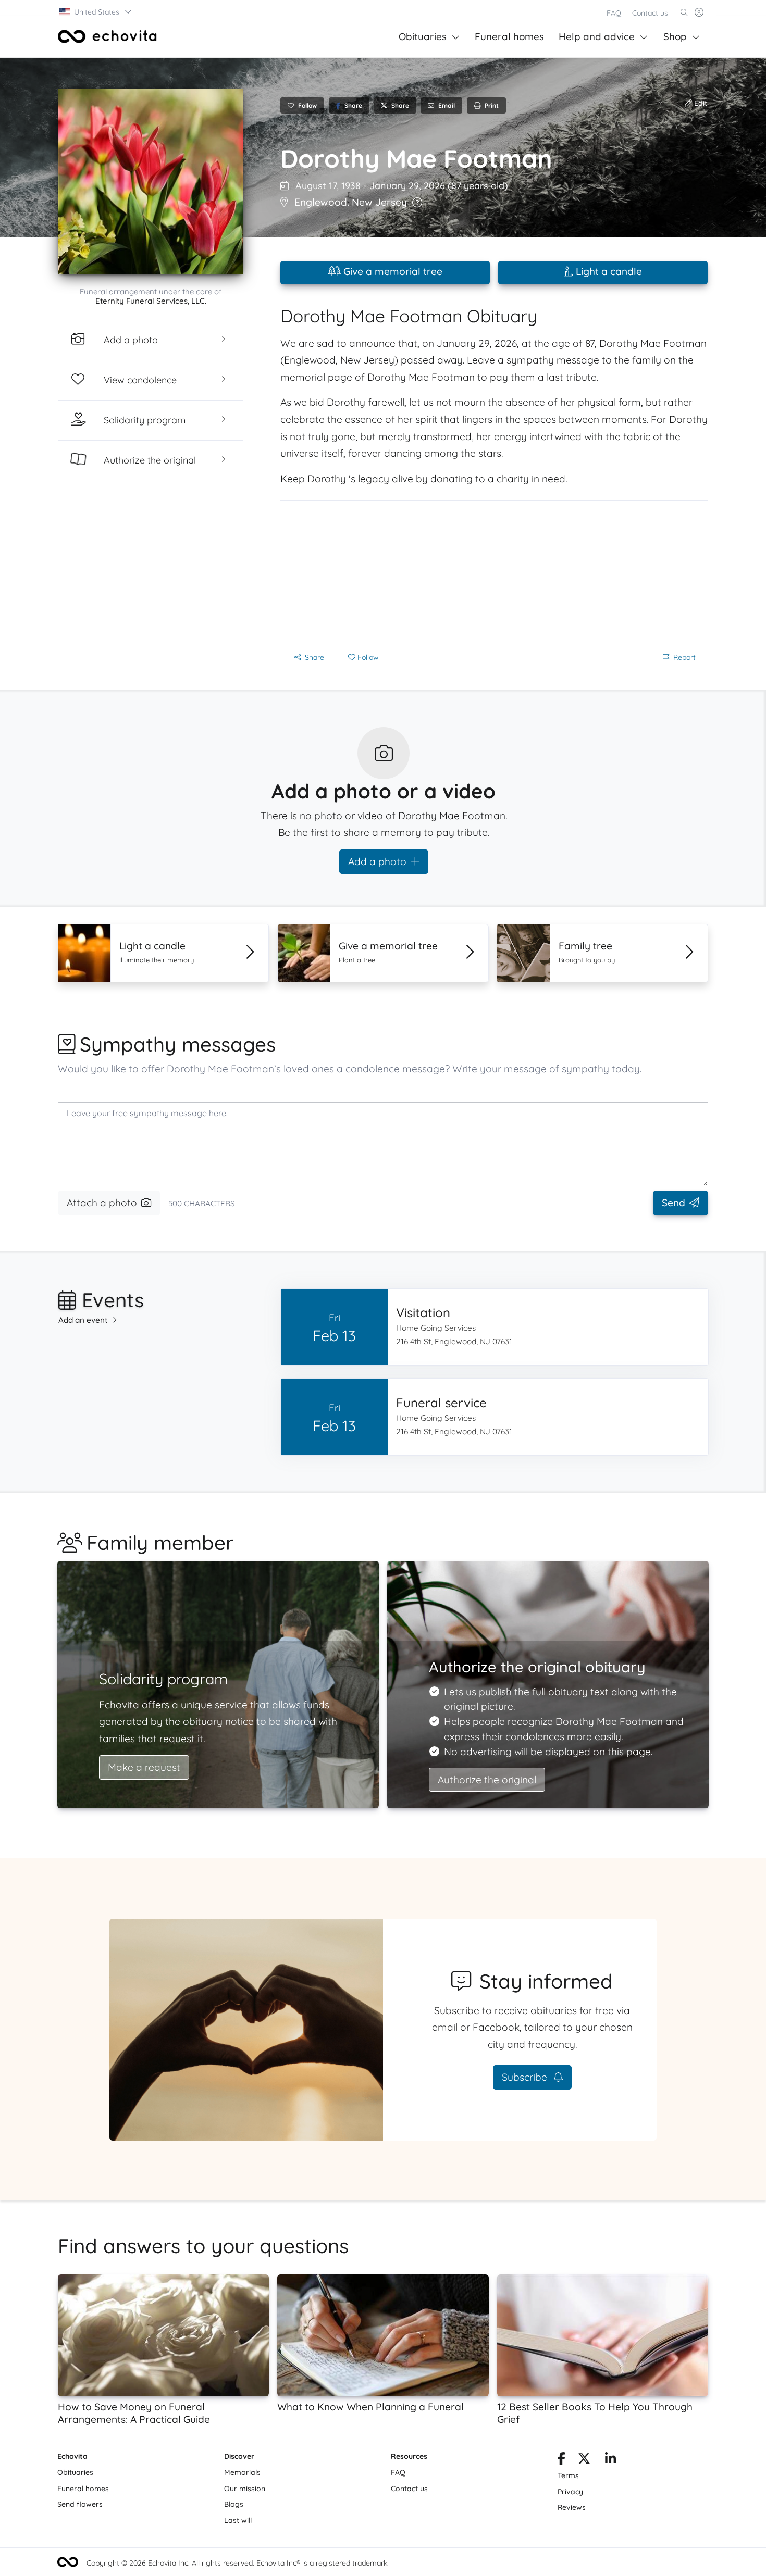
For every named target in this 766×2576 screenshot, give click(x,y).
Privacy (570, 2492)
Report (684, 657)
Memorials (242, 2472)
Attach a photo (102, 1203)
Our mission (245, 2489)
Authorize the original (487, 1780)
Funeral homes (509, 36)
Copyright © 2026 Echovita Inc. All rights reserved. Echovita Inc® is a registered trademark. (238, 2563)
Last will (238, 2520)
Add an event (83, 1320)
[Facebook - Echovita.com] (561, 2460)
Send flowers (80, 2504)
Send (674, 1203)
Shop (675, 36)
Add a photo (377, 861)
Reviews (572, 2507)
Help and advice (597, 36)
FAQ (614, 13)
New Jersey (379, 202)
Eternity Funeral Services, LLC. (151, 301)
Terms (568, 2475)
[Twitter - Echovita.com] (584, 2460)
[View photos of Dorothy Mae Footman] (151, 182)
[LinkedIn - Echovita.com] (610, 2460)
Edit (700, 103)
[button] (96, 12)
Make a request (144, 1767)
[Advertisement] (494, 573)
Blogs (234, 2504)
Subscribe (526, 2077)
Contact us (650, 13)
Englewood (321, 202)
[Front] (107, 36)
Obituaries (423, 36)
